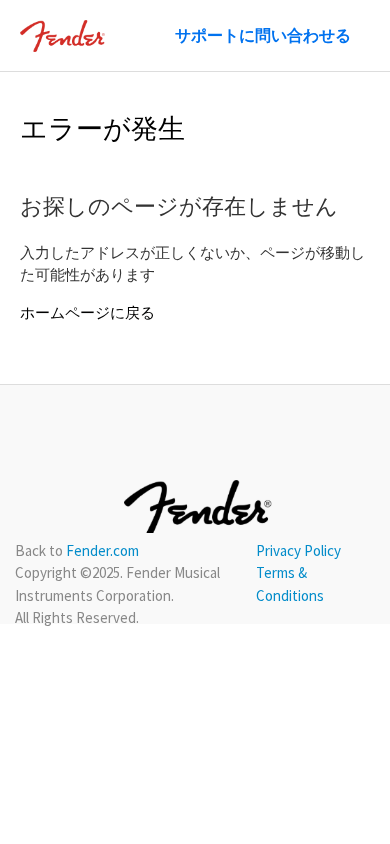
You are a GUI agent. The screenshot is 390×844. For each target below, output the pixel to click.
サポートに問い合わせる (263, 35)
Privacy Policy (298, 550)
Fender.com (102, 550)
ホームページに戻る (87, 312)
